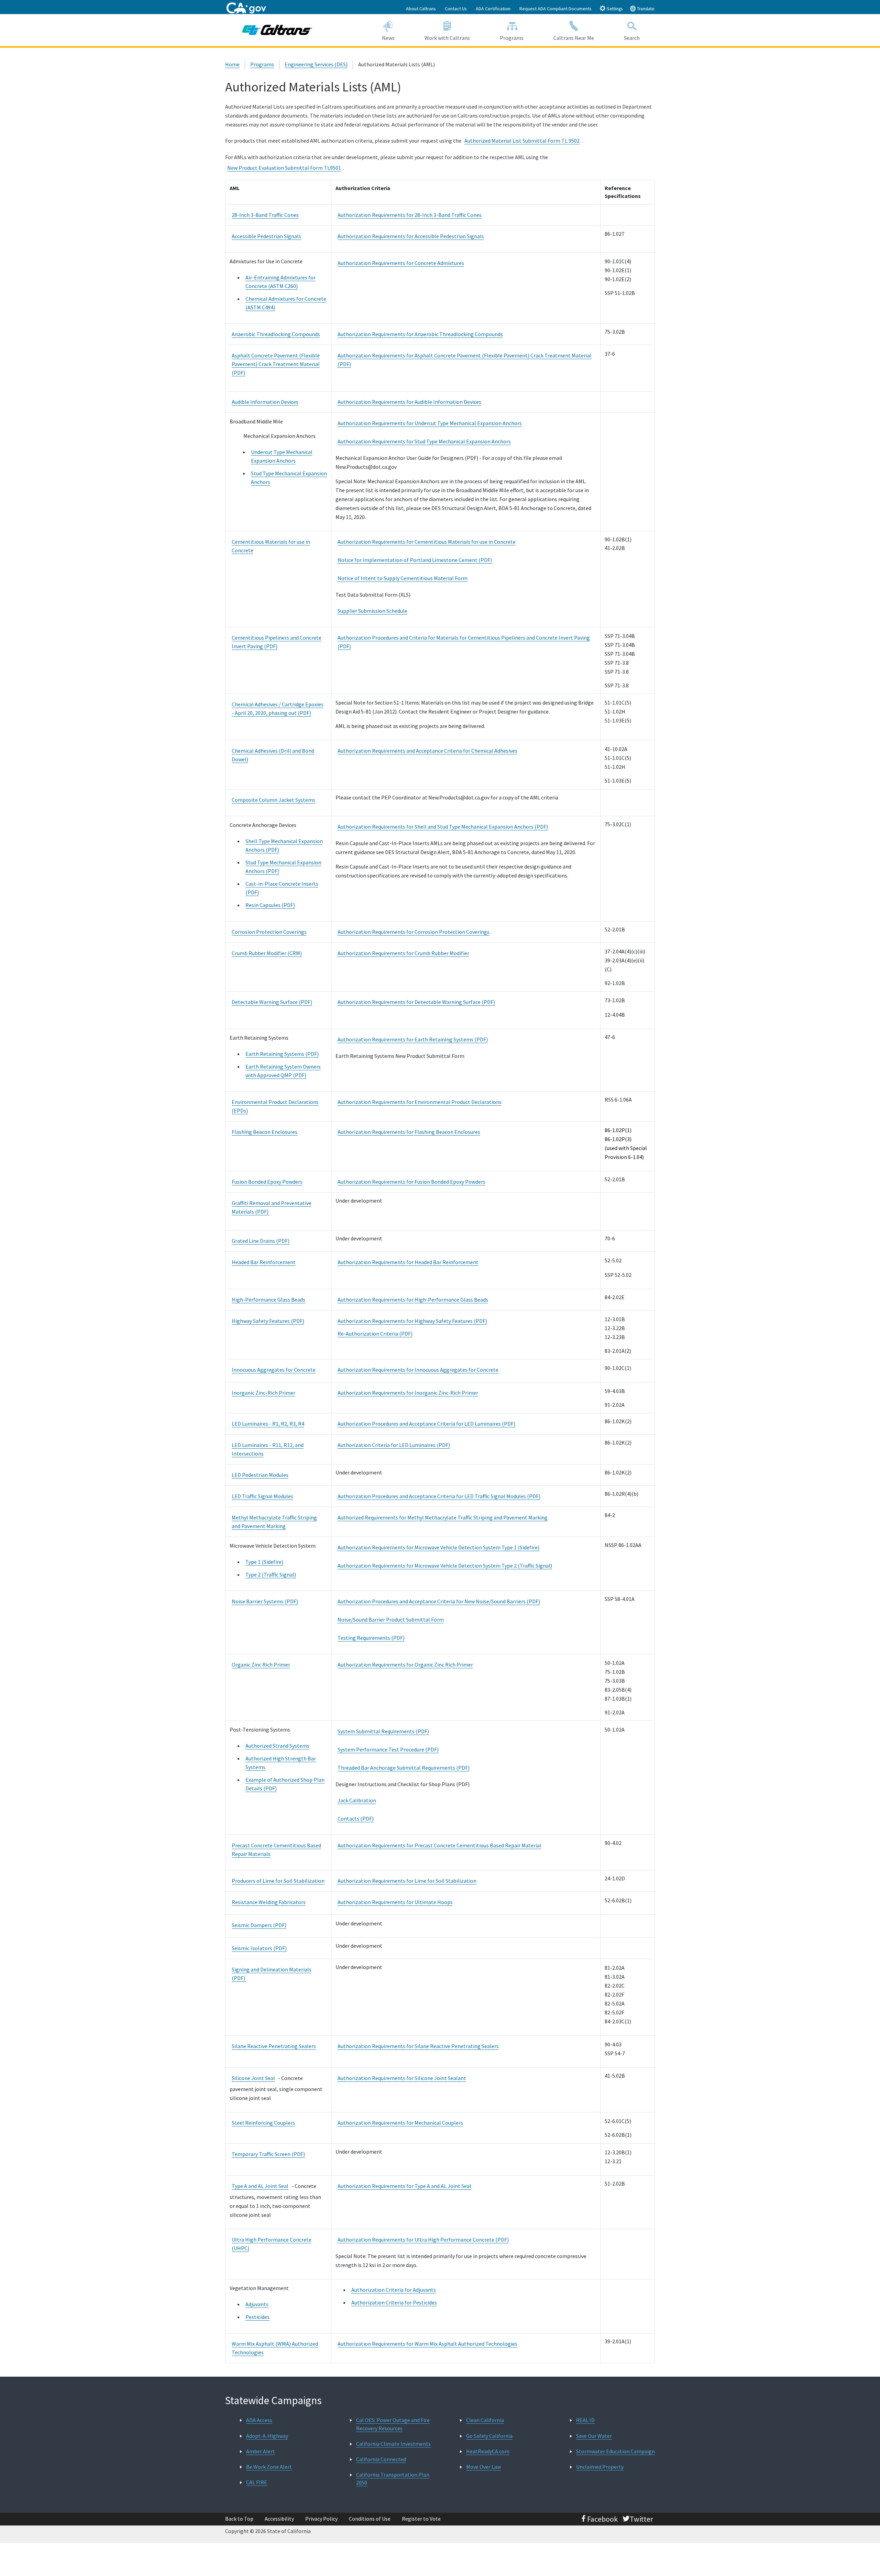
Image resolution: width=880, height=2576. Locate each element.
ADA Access (259, 2420)
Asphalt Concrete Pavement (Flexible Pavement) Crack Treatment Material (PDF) (276, 364)
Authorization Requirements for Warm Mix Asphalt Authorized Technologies (427, 2344)
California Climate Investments (393, 2444)
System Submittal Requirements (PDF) (383, 1731)
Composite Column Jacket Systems (273, 800)
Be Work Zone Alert (269, 2467)
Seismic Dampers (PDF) (259, 1925)
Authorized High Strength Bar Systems (281, 1763)
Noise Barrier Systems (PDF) (265, 1601)
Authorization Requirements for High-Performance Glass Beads (413, 1300)
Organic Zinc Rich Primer (261, 1665)
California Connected (381, 2459)
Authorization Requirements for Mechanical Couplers (400, 2123)
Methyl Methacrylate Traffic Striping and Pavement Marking (274, 1522)
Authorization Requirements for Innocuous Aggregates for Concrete (418, 1370)
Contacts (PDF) (356, 1818)
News (388, 38)
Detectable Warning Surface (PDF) (272, 1002)
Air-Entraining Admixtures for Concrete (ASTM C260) (280, 282)
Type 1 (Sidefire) (264, 1562)
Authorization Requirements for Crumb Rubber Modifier (403, 953)
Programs (512, 38)
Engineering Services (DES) (316, 64)
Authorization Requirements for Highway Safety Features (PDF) (412, 1321)
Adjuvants (257, 2304)
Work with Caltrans (447, 38)
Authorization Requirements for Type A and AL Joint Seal (404, 2186)
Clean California (485, 2420)
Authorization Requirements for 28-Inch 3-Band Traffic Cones (410, 215)
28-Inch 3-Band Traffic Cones (265, 215)
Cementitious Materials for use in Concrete (271, 546)
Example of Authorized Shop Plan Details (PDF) (285, 1784)
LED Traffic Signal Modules (262, 1496)
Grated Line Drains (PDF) (261, 1241)
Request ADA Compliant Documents (555, 9)
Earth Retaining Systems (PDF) (282, 1054)
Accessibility (279, 2519)
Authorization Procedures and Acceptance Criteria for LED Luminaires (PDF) (426, 1424)
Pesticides (257, 2317)
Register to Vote (421, 2519)
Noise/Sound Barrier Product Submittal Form (391, 1619)
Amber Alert (261, 2451)
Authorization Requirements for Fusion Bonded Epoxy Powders (411, 1182)
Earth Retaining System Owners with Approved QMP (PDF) (283, 1071)
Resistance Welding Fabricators (269, 1902)
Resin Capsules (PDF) (270, 905)
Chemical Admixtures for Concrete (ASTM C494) (286, 303)
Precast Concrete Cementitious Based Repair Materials (276, 1850)
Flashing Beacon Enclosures (265, 1132)
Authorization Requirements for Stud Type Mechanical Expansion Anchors (424, 441)
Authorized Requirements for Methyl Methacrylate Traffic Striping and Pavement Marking (443, 1517)
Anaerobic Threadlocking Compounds (276, 334)
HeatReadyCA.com (488, 2451)
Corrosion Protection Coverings (269, 932)
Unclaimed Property (600, 2467)
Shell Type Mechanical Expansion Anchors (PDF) (284, 845)
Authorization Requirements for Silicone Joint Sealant (402, 2078)
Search (632, 38)
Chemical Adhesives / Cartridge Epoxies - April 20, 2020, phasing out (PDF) (278, 709)
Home (232, 64)
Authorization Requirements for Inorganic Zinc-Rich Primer (408, 1393)
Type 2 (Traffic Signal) (271, 1574)
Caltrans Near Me (574, 38)
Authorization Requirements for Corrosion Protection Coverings (414, 932)
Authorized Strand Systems (277, 1746)
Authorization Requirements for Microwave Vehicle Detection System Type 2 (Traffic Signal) (445, 1566)
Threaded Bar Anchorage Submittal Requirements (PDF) (404, 1768)
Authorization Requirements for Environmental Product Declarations (420, 1102)
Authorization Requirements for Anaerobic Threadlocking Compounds (420, 334)
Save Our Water (594, 2436)
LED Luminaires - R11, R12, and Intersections (268, 1449)
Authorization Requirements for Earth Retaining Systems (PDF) (413, 1039)
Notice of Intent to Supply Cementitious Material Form (403, 578)
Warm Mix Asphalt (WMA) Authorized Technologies (275, 2348)
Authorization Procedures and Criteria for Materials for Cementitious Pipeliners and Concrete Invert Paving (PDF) (464, 642)
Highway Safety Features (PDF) (268, 1321)
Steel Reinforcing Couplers (263, 2123)
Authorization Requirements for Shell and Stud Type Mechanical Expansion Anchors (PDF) (443, 827)
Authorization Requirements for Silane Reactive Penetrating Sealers (418, 2046)
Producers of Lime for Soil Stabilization (278, 1881)
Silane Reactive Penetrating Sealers (274, 2046)
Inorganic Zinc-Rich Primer (263, 1393)
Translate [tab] (645, 9)
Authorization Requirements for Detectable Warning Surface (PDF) (416, 1002)
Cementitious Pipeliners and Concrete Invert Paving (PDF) (277, 642)
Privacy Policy (321, 2519)
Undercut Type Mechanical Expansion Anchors (282, 456)
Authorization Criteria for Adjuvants (394, 2290)
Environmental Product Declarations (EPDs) (275, 1106)
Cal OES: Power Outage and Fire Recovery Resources (393, 2424)
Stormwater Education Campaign (615, 2451)
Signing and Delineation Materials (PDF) (272, 1974)
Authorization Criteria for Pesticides (394, 2302)
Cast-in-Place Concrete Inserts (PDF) (282, 888)
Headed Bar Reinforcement (264, 1262)
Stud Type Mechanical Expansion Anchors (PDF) (283, 867)
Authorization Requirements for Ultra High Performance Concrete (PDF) (423, 2240)
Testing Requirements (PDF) (371, 1638)
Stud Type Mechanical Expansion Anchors (289, 478)
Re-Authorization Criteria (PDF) (375, 1334)
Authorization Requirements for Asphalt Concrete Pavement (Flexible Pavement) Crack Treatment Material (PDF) (465, 360)
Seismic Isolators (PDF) (259, 1948)
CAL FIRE (257, 2482)
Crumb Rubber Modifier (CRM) (267, 953)
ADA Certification (493, 9)
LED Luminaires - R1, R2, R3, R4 (268, 1424)
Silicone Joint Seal (253, 2078)
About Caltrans (421, 9)
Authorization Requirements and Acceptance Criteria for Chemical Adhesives (427, 751)
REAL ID (585, 2420)
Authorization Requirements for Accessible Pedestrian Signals (411, 236)
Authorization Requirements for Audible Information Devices (409, 402)
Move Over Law (483, 2467)
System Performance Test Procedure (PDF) (388, 1749)
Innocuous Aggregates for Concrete (274, 1370)
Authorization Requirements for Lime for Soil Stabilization (407, 1881)
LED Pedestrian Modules (260, 1475)
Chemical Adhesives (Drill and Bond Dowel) (273, 755)
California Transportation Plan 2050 (393, 2479)
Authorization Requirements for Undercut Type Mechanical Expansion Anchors (430, 423)
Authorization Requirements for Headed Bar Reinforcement (408, 1262)
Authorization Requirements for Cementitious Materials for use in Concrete (427, 542)
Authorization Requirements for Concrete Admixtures (401, 263)
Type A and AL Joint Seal (260, 2186)
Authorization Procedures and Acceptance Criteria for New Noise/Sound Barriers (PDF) (439, 1601)
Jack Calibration (357, 1800)
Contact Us (456, 9)
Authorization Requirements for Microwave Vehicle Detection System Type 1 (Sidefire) (438, 1547)
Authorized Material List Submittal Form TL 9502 (522, 141)
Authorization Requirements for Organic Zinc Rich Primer (405, 1665)
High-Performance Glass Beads (268, 1300)
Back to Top (239, 2519)
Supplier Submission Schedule (372, 611)
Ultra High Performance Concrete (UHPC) (272, 2244)
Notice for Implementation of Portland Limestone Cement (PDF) (415, 560)
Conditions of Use (370, 2519)
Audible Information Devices (265, 402)
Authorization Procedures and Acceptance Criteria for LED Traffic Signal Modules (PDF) (439, 1496)
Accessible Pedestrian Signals (266, 236)
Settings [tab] (614, 9)
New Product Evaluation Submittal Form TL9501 (284, 168)
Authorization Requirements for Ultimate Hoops (395, 1902)
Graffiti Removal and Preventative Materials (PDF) (272, 1207)
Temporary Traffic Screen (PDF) (268, 2154)
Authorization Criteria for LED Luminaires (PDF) (394, 1445)
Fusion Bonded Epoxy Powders (267, 1182)
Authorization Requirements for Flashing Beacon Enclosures (409, 1132)
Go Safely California (489, 2436)
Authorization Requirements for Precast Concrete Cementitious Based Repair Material (439, 1845)
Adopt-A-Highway (267, 2436)
